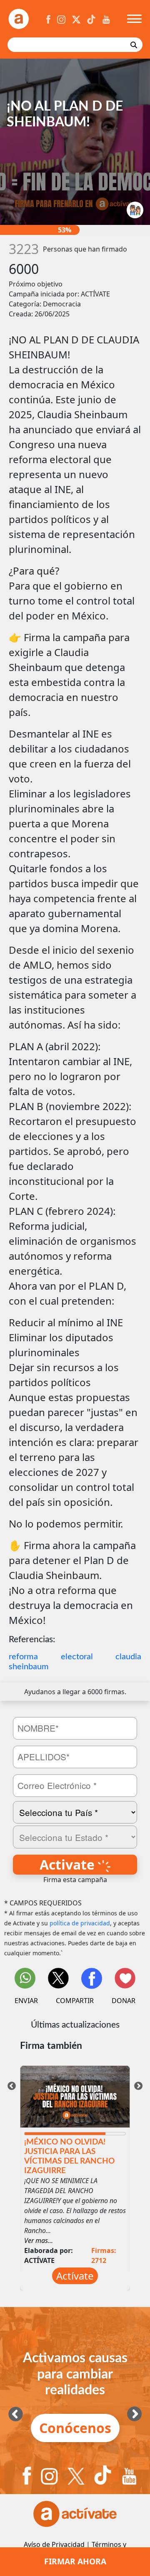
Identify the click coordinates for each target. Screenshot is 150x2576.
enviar (26, 2001)
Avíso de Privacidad (54, 2544)
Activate (69, 1864)
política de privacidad (80, 1923)
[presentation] (12, 2085)
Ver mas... (39, 2240)
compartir (75, 2001)
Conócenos (75, 2428)
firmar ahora (75, 2561)
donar (124, 2001)
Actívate (75, 2276)
